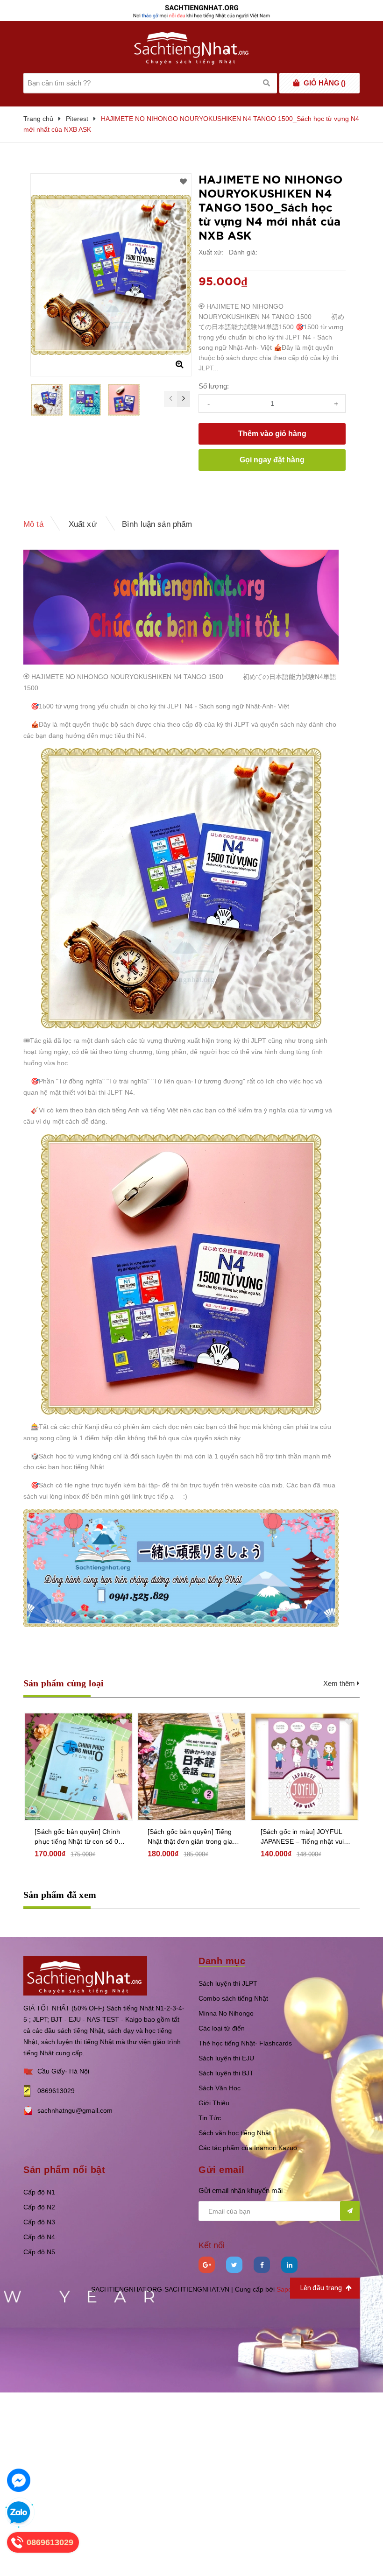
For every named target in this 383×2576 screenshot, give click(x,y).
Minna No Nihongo (226, 2013)
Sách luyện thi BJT (226, 2073)
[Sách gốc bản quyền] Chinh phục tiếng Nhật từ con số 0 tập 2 (77, 1837)
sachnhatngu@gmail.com (75, 2110)
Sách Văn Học (220, 2088)
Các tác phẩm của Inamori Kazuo (248, 2148)
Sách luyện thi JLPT (228, 1983)
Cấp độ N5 (39, 2252)
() (325, 83)
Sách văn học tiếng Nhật (235, 2133)
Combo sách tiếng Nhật (233, 1998)
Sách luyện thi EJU (226, 2058)
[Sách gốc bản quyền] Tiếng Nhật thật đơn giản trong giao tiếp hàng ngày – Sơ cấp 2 (192, 1837)
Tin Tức (210, 2118)
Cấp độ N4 (39, 2237)
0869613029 (56, 2091)
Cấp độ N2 (39, 2207)
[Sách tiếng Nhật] (85, 1975)
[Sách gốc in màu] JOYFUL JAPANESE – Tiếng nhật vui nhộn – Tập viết (302, 1837)
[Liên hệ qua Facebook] (19, 2480)
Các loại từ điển (222, 2028)
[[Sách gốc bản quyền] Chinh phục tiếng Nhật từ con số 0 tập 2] (79, 1767)
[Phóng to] (179, 364)
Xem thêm (340, 1683)
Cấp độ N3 (39, 2222)
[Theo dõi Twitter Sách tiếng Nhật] (234, 2265)
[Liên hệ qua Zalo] (19, 2513)
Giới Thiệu (214, 2103)
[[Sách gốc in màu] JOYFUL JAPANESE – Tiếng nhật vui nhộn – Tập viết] (305, 1767)
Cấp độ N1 (39, 2192)
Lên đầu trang (322, 2288)
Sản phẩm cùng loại (64, 1683)
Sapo (284, 2289)
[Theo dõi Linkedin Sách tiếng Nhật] (289, 2265)
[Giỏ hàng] (296, 83)
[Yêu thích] (183, 182)
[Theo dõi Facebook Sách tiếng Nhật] (262, 2265)
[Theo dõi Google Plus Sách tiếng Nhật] (207, 2265)
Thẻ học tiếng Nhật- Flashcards (245, 2043)
